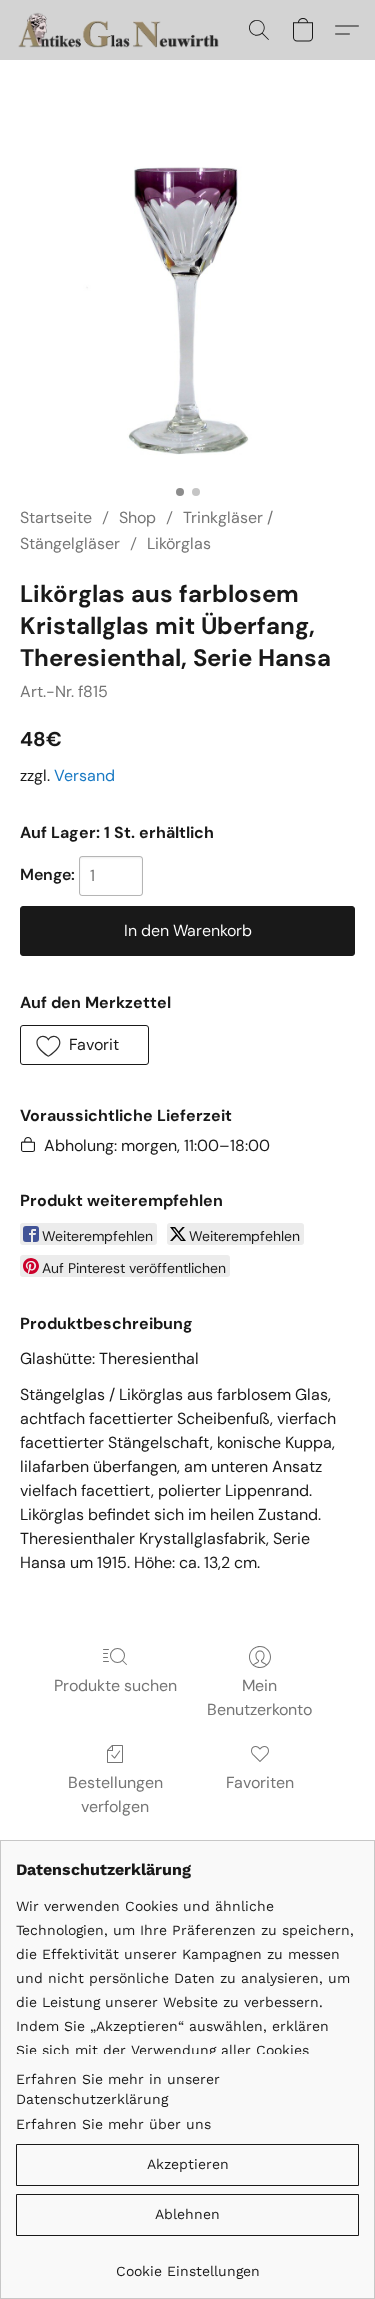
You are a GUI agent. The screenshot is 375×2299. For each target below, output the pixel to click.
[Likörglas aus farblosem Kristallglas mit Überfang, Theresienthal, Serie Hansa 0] (187, 307)
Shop (137, 517)
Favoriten (260, 1782)
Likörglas (179, 543)
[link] (187, 2263)
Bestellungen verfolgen (115, 1794)
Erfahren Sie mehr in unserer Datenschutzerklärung (118, 2089)
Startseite (56, 517)
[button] (126, 30)
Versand (84, 775)
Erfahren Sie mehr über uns (113, 2124)
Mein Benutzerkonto (259, 1697)
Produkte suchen (115, 1685)
